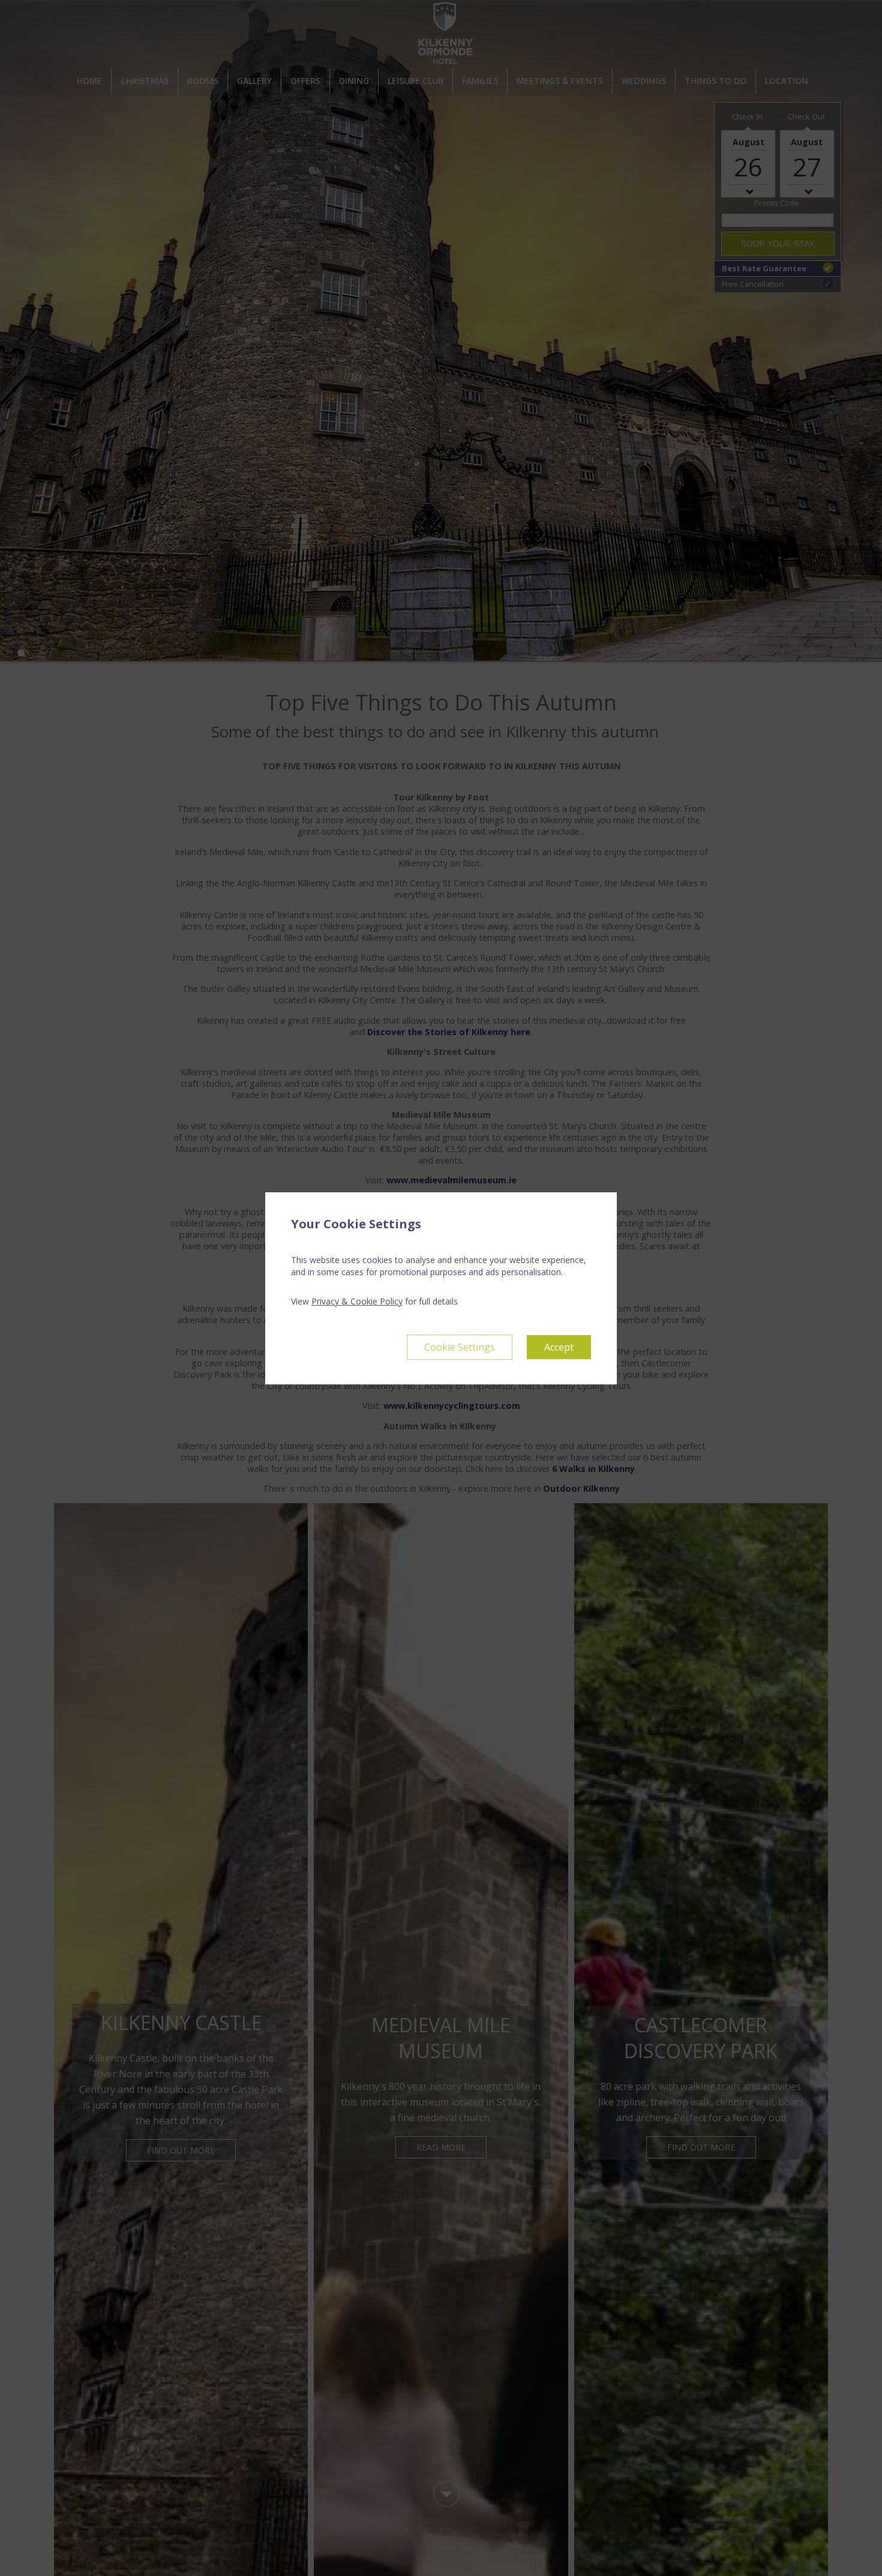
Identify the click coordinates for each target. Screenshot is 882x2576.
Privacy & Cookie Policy (357, 1301)
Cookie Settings (460, 1347)
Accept (559, 1347)
